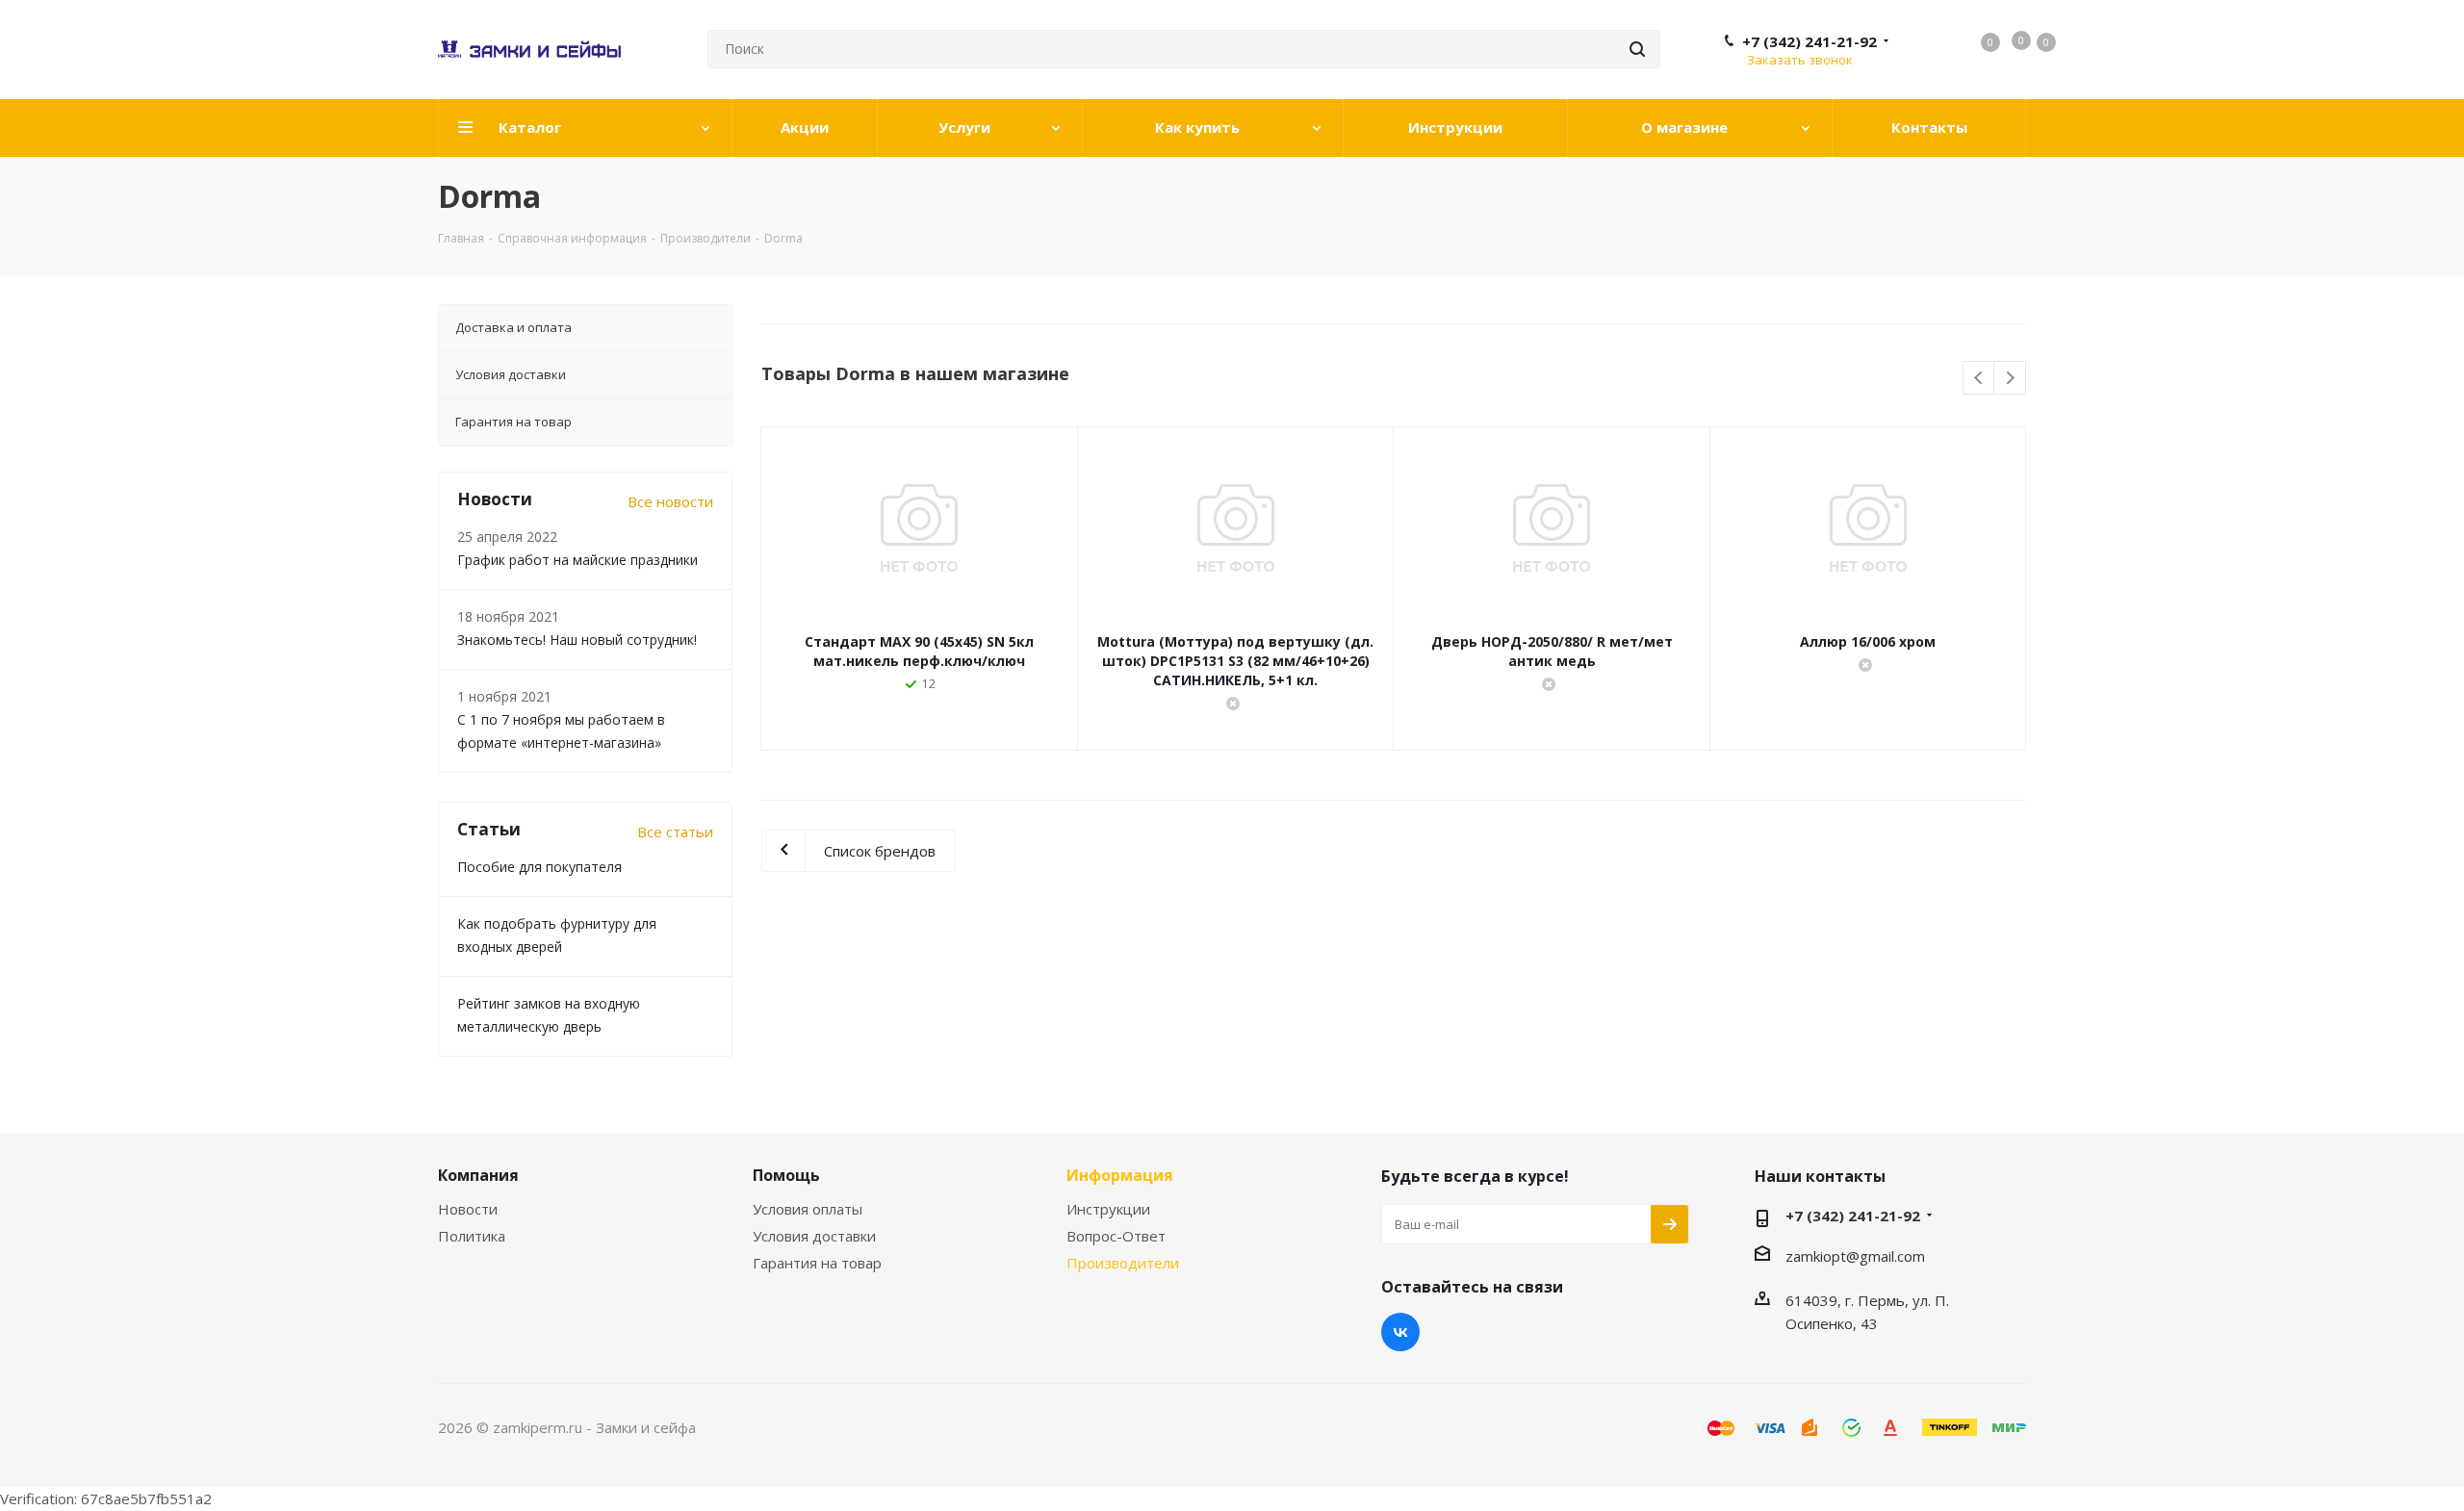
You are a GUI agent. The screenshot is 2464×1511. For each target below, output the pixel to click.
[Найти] (1637, 49)
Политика (472, 1236)
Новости (468, 1209)
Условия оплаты (808, 1209)
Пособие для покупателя (539, 867)
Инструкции (1108, 1209)
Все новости (670, 501)
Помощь (786, 1175)
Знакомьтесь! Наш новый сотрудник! (577, 640)
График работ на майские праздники (577, 560)
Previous (1979, 379)
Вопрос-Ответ (1116, 1236)
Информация (1120, 1175)
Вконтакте (1400, 1332)
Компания (478, 1175)
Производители (1123, 1263)
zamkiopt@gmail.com (1855, 1256)
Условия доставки (814, 1236)
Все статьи (675, 832)
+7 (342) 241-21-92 (1809, 41)
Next (2010, 379)
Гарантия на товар (817, 1263)
